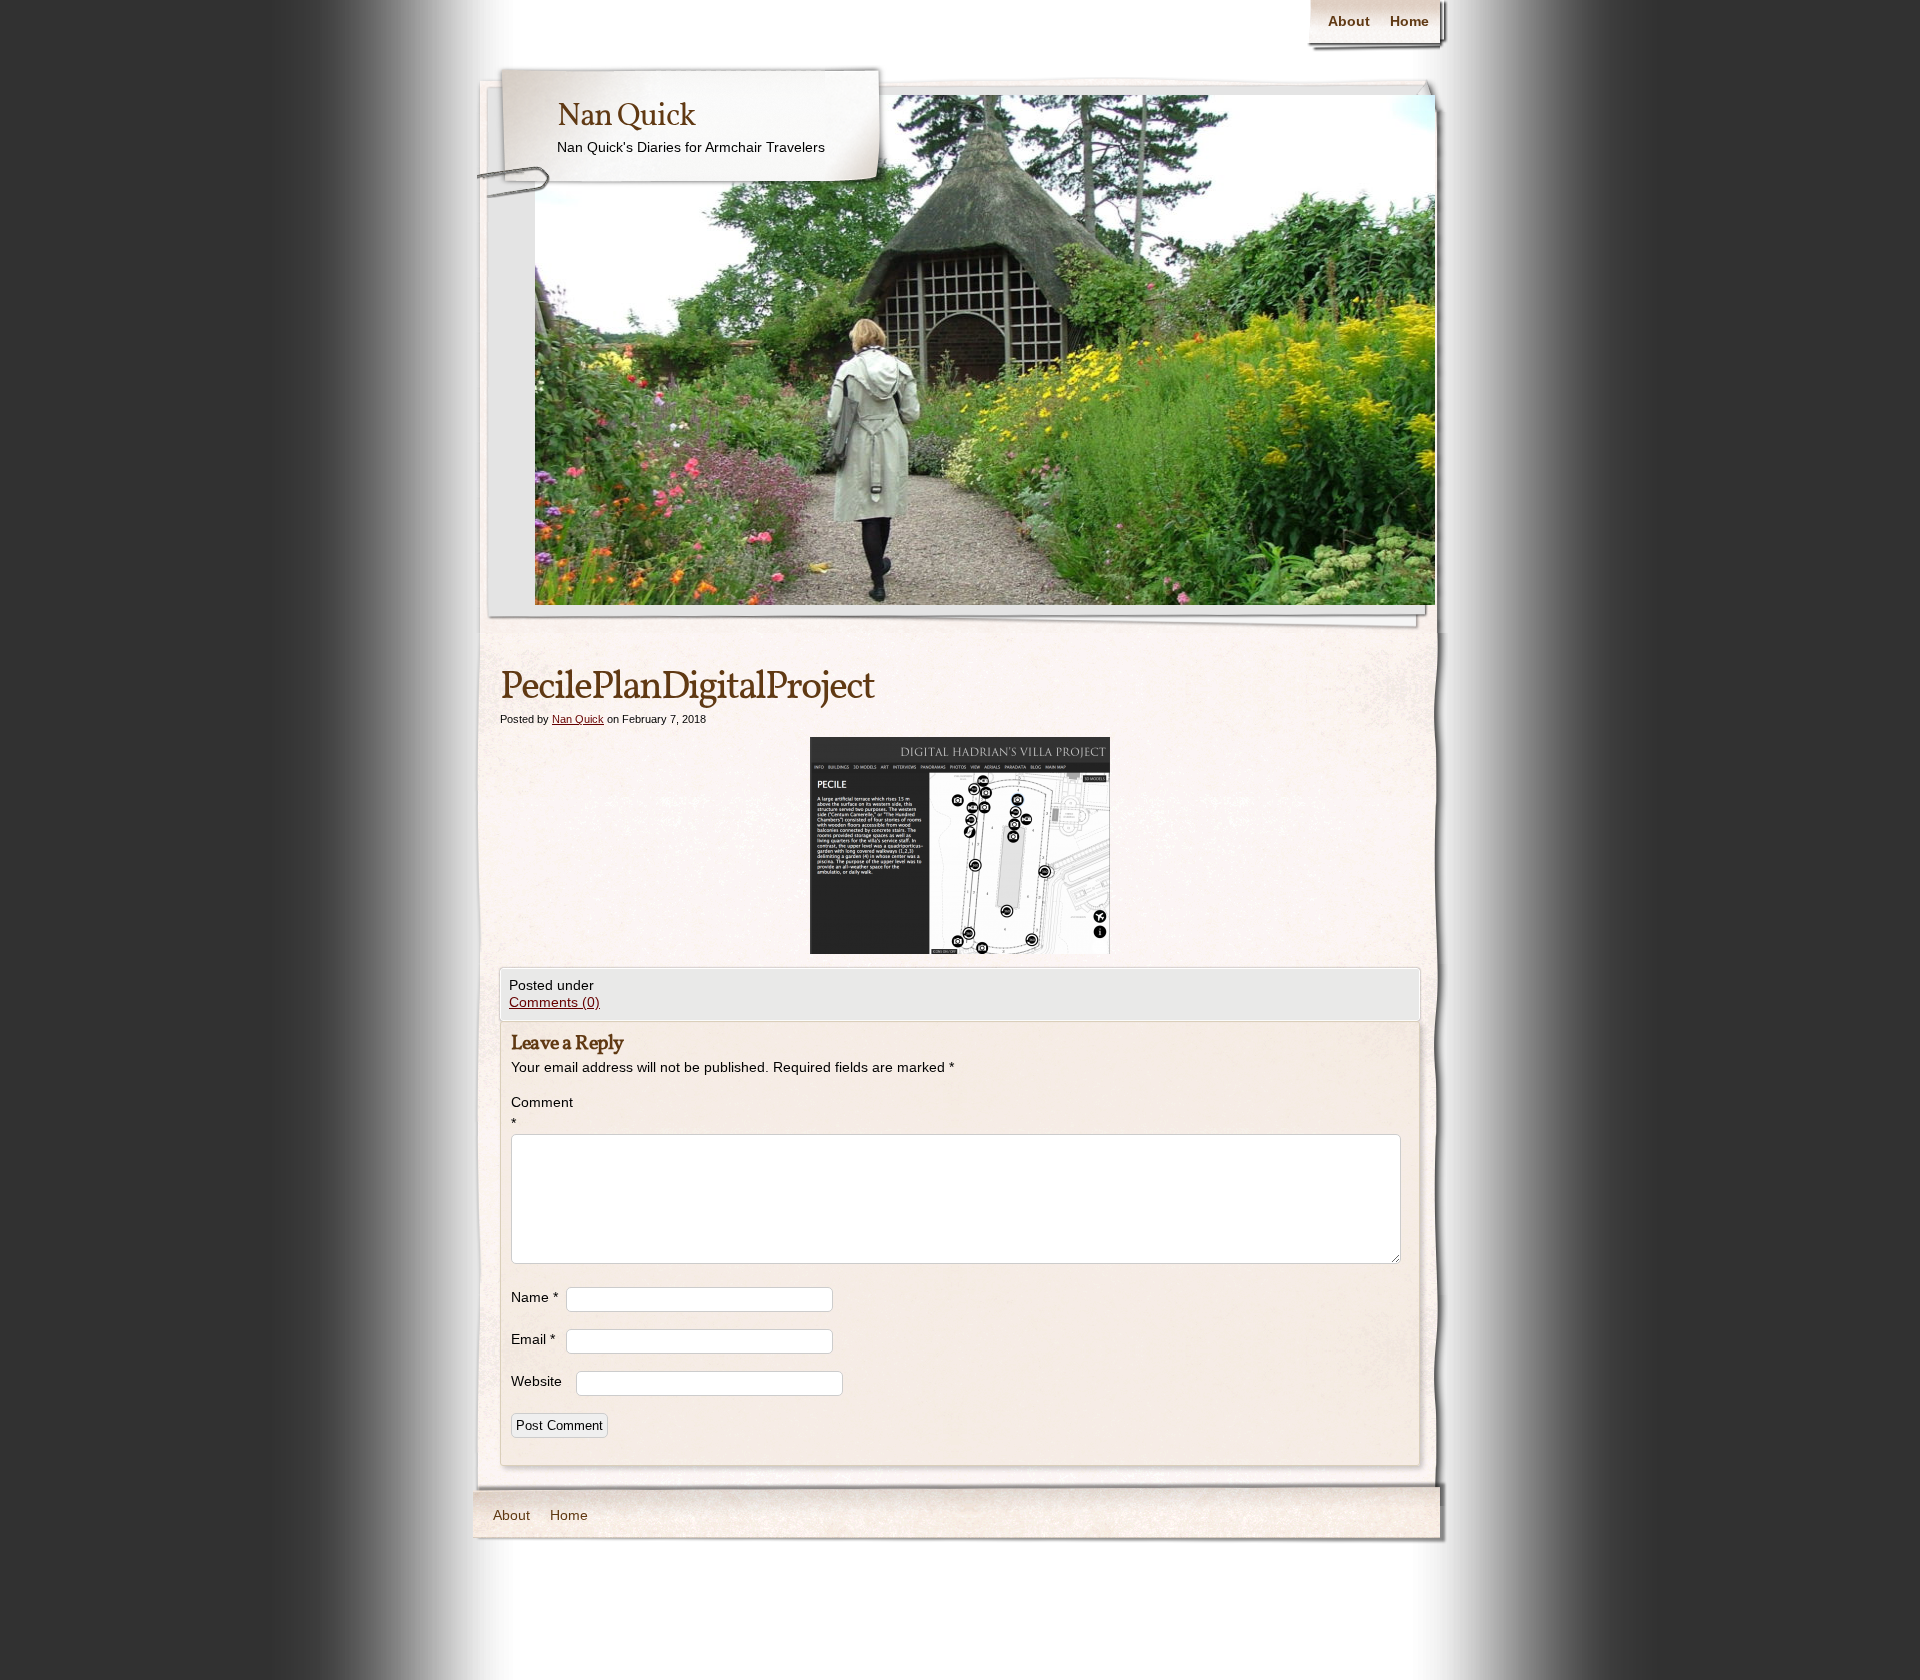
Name (534, 1297)
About (1349, 21)
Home (1409, 21)
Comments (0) (554, 1002)
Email (533, 1339)
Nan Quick (626, 117)
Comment (538, 1112)
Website (536, 1381)
